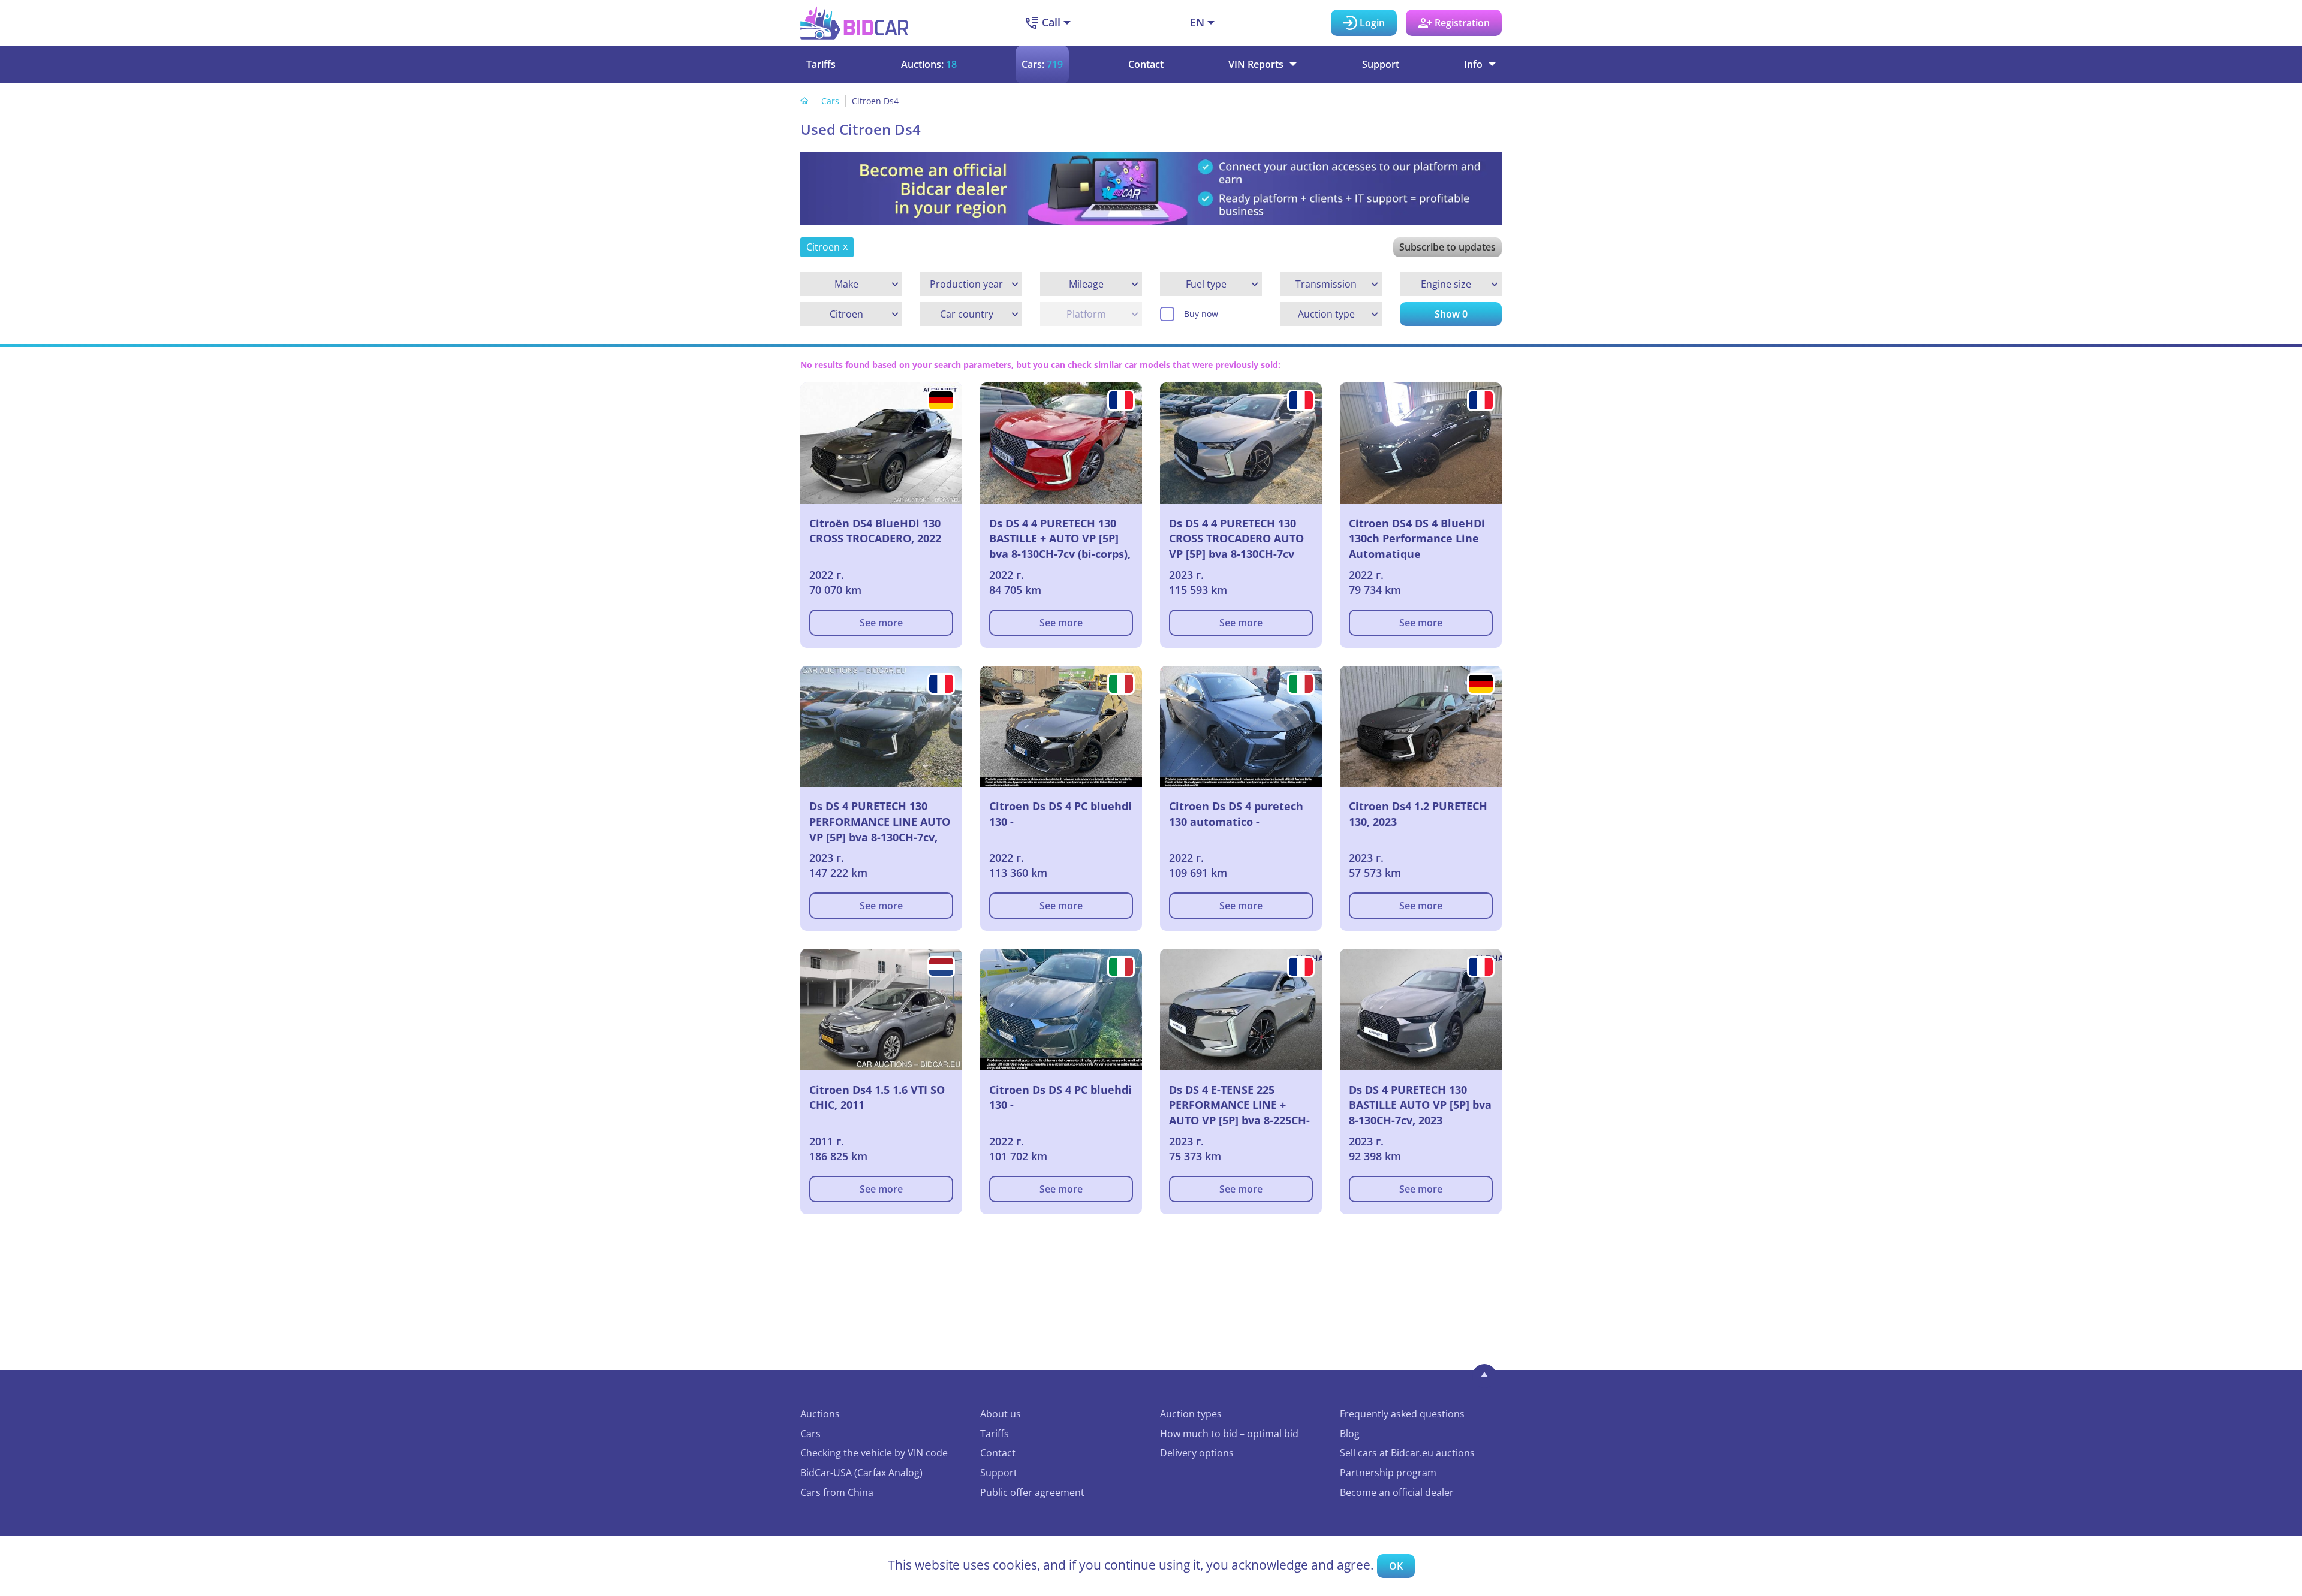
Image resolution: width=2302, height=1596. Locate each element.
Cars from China (837, 1492)
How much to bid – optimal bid (1229, 1434)
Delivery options (1197, 1453)
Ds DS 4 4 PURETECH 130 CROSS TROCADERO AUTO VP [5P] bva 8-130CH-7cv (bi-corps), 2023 (1236, 539)
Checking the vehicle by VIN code (874, 1453)
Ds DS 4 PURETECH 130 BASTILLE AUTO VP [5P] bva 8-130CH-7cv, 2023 (1420, 1105)
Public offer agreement (1032, 1492)
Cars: (1042, 64)
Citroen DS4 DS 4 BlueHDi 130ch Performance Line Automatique (1417, 538)
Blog (1350, 1434)
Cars (830, 101)
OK (1396, 1566)
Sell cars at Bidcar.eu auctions (1407, 1453)
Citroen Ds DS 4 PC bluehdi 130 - (1060, 814)
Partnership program (1388, 1473)
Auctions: (929, 64)
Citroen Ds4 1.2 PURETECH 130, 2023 (1418, 814)
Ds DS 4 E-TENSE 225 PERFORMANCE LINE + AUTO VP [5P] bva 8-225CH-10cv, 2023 (1239, 1105)
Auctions (820, 1414)
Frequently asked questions (1402, 1414)
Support (1381, 64)
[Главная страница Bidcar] (854, 23)
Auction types (1191, 1414)
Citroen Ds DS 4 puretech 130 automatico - (1236, 814)
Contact (1146, 64)
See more (881, 623)
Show (1451, 314)
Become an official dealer (1397, 1492)
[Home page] (805, 101)
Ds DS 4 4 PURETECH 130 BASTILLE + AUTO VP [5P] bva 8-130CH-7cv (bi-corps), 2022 (1060, 539)
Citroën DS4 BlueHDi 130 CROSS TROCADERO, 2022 (875, 531)
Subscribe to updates (1447, 247)
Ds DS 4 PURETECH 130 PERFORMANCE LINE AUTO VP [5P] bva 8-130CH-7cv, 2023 (880, 822)
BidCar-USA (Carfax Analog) (861, 1473)
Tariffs (821, 64)
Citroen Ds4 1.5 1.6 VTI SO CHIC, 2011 (877, 1097)
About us (1001, 1414)
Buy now (1201, 314)
